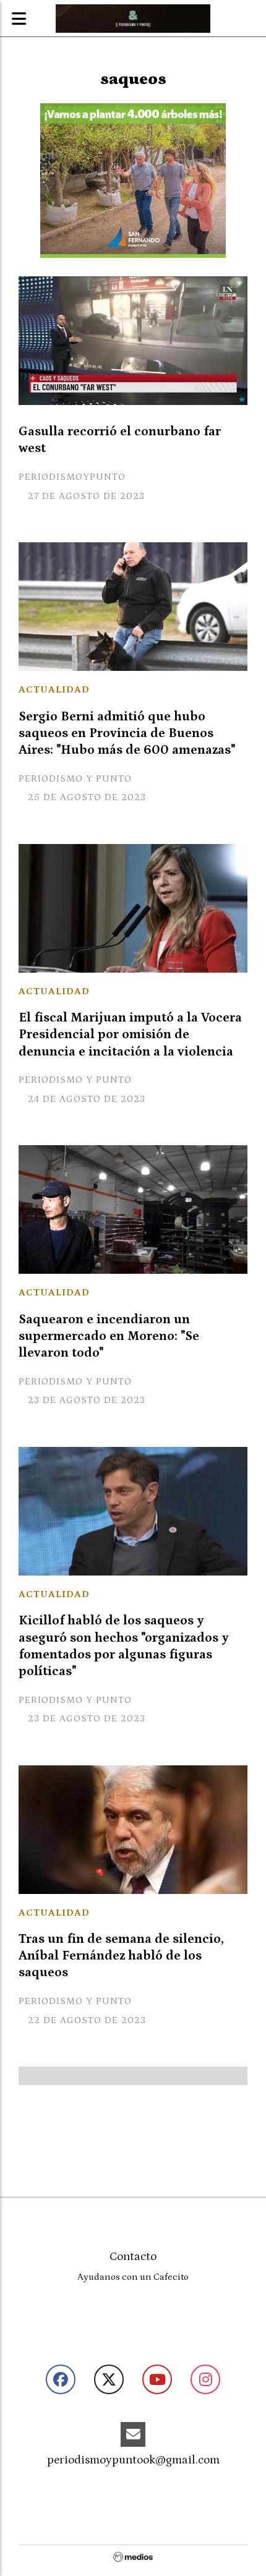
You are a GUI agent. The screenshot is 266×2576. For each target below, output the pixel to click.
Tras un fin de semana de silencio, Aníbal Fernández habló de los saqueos (121, 1956)
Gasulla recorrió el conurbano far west (120, 440)
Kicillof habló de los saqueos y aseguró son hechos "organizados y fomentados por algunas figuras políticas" (124, 1646)
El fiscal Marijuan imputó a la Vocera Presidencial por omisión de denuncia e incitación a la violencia (130, 1034)
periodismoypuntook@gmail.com (133, 2460)
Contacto (133, 2257)
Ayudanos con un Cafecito (133, 2277)
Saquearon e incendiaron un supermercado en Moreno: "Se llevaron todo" (109, 1336)
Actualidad (54, 689)
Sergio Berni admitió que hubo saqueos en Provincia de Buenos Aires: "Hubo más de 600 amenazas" (127, 733)
